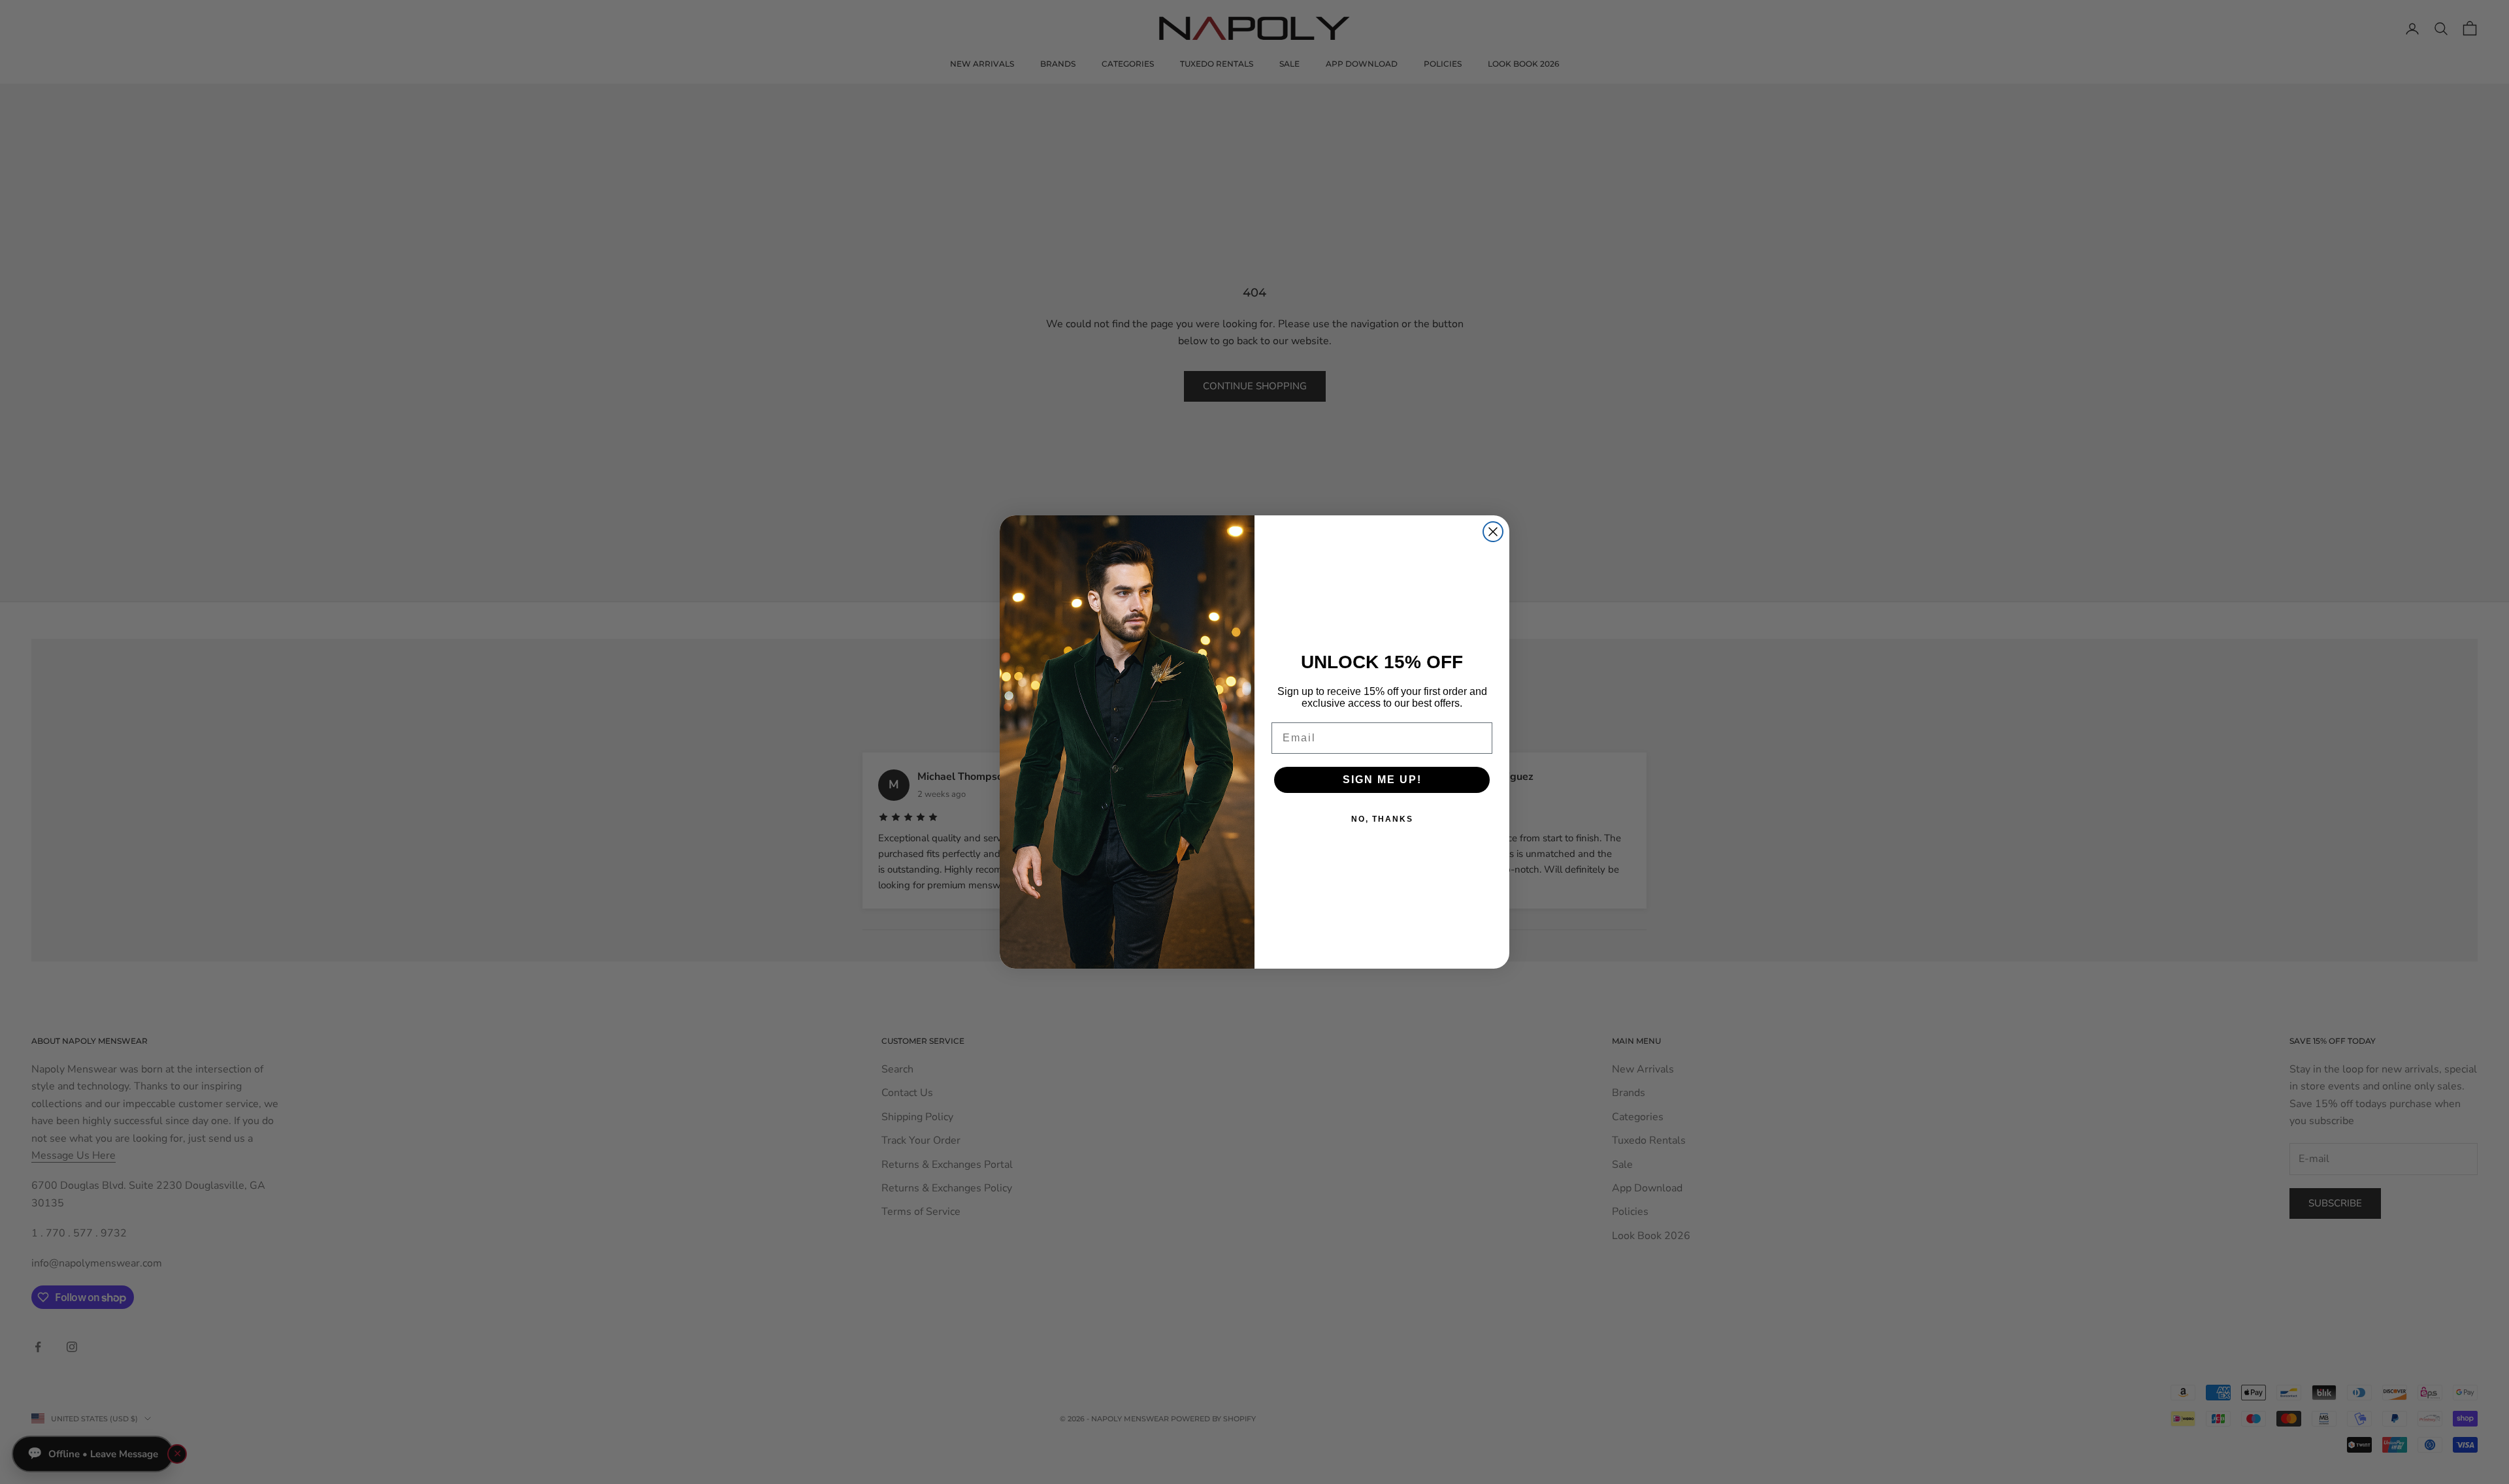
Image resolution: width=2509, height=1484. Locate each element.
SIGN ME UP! (1382, 780)
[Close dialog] (1493, 532)
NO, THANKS (1382, 819)
